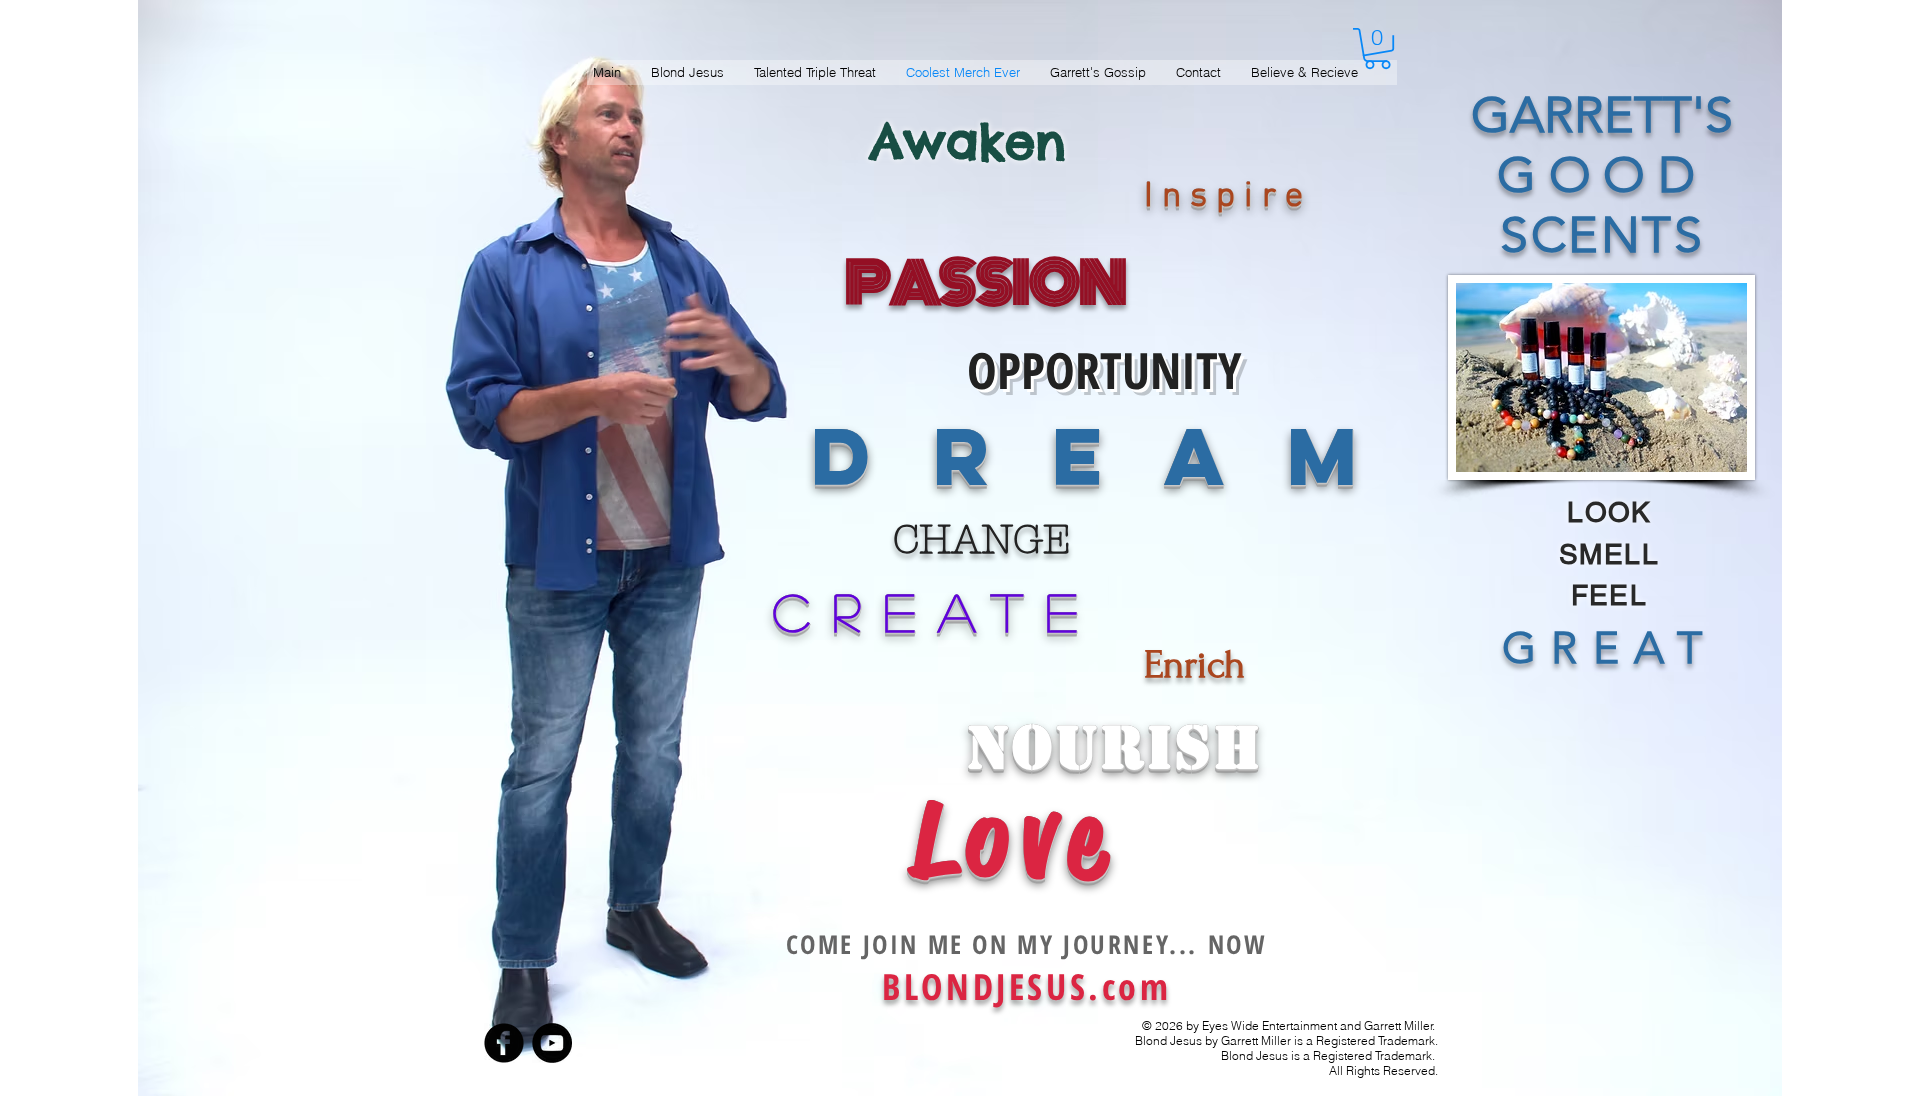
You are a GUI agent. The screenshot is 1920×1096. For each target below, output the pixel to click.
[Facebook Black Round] (504, 1043)
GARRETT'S (1602, 115)
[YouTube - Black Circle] (552, 1043)
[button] (1377, 48)
